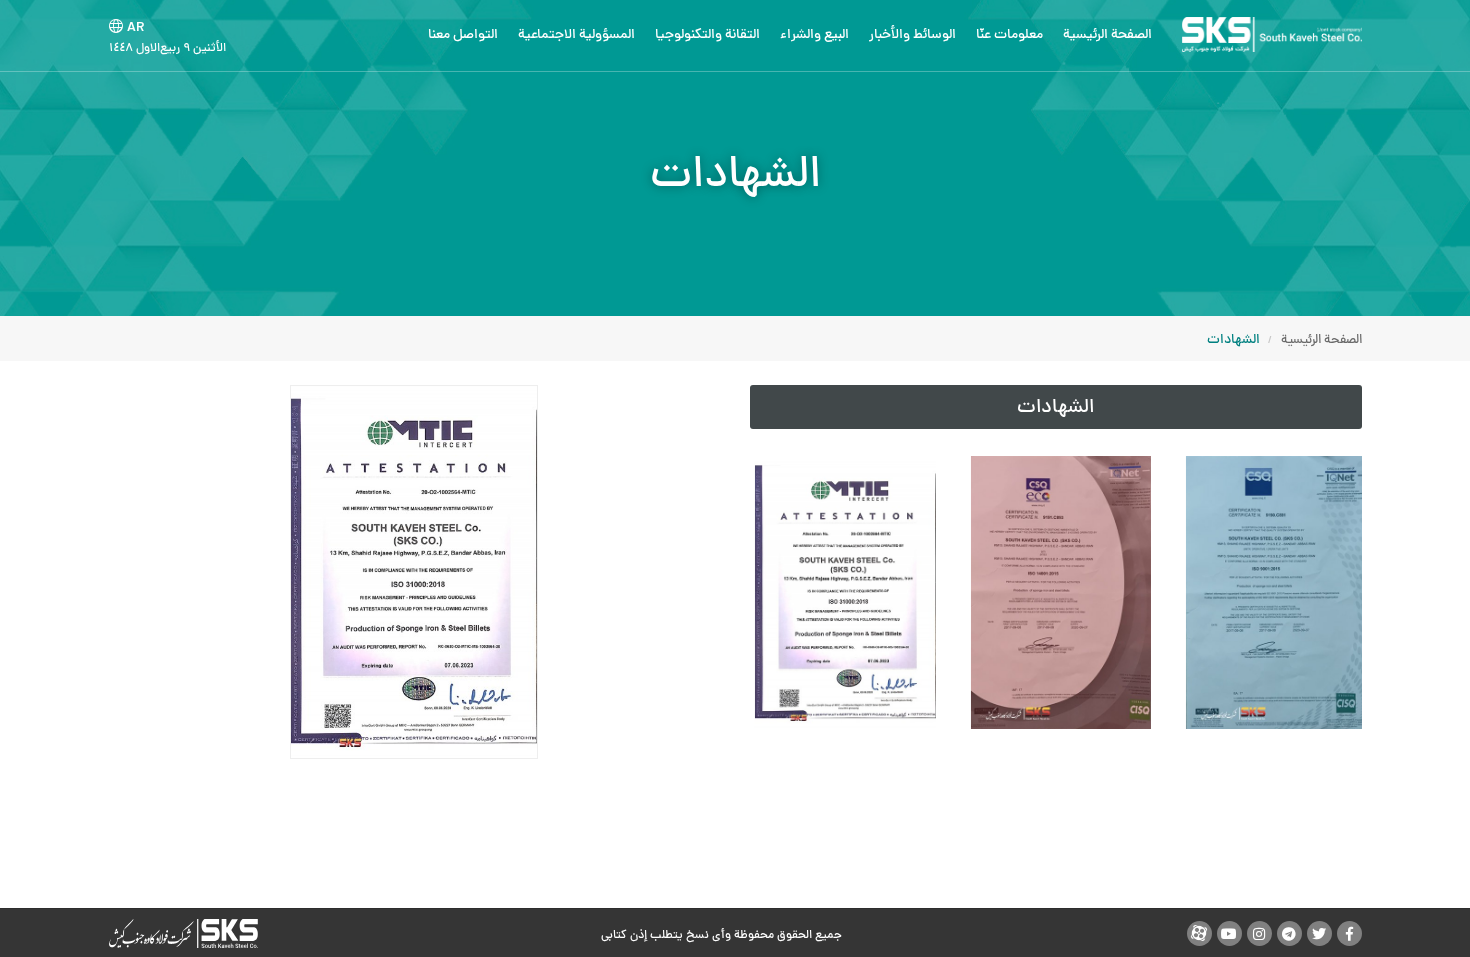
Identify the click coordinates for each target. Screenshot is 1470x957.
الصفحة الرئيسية (1107, 35)
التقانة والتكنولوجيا (707, 35)
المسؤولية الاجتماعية (576, 35)
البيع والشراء (814, 35)
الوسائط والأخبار (912, 35)
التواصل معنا (463, 35)
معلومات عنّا (1009, 35)
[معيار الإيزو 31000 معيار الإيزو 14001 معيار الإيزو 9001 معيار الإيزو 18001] (1056, 592)
